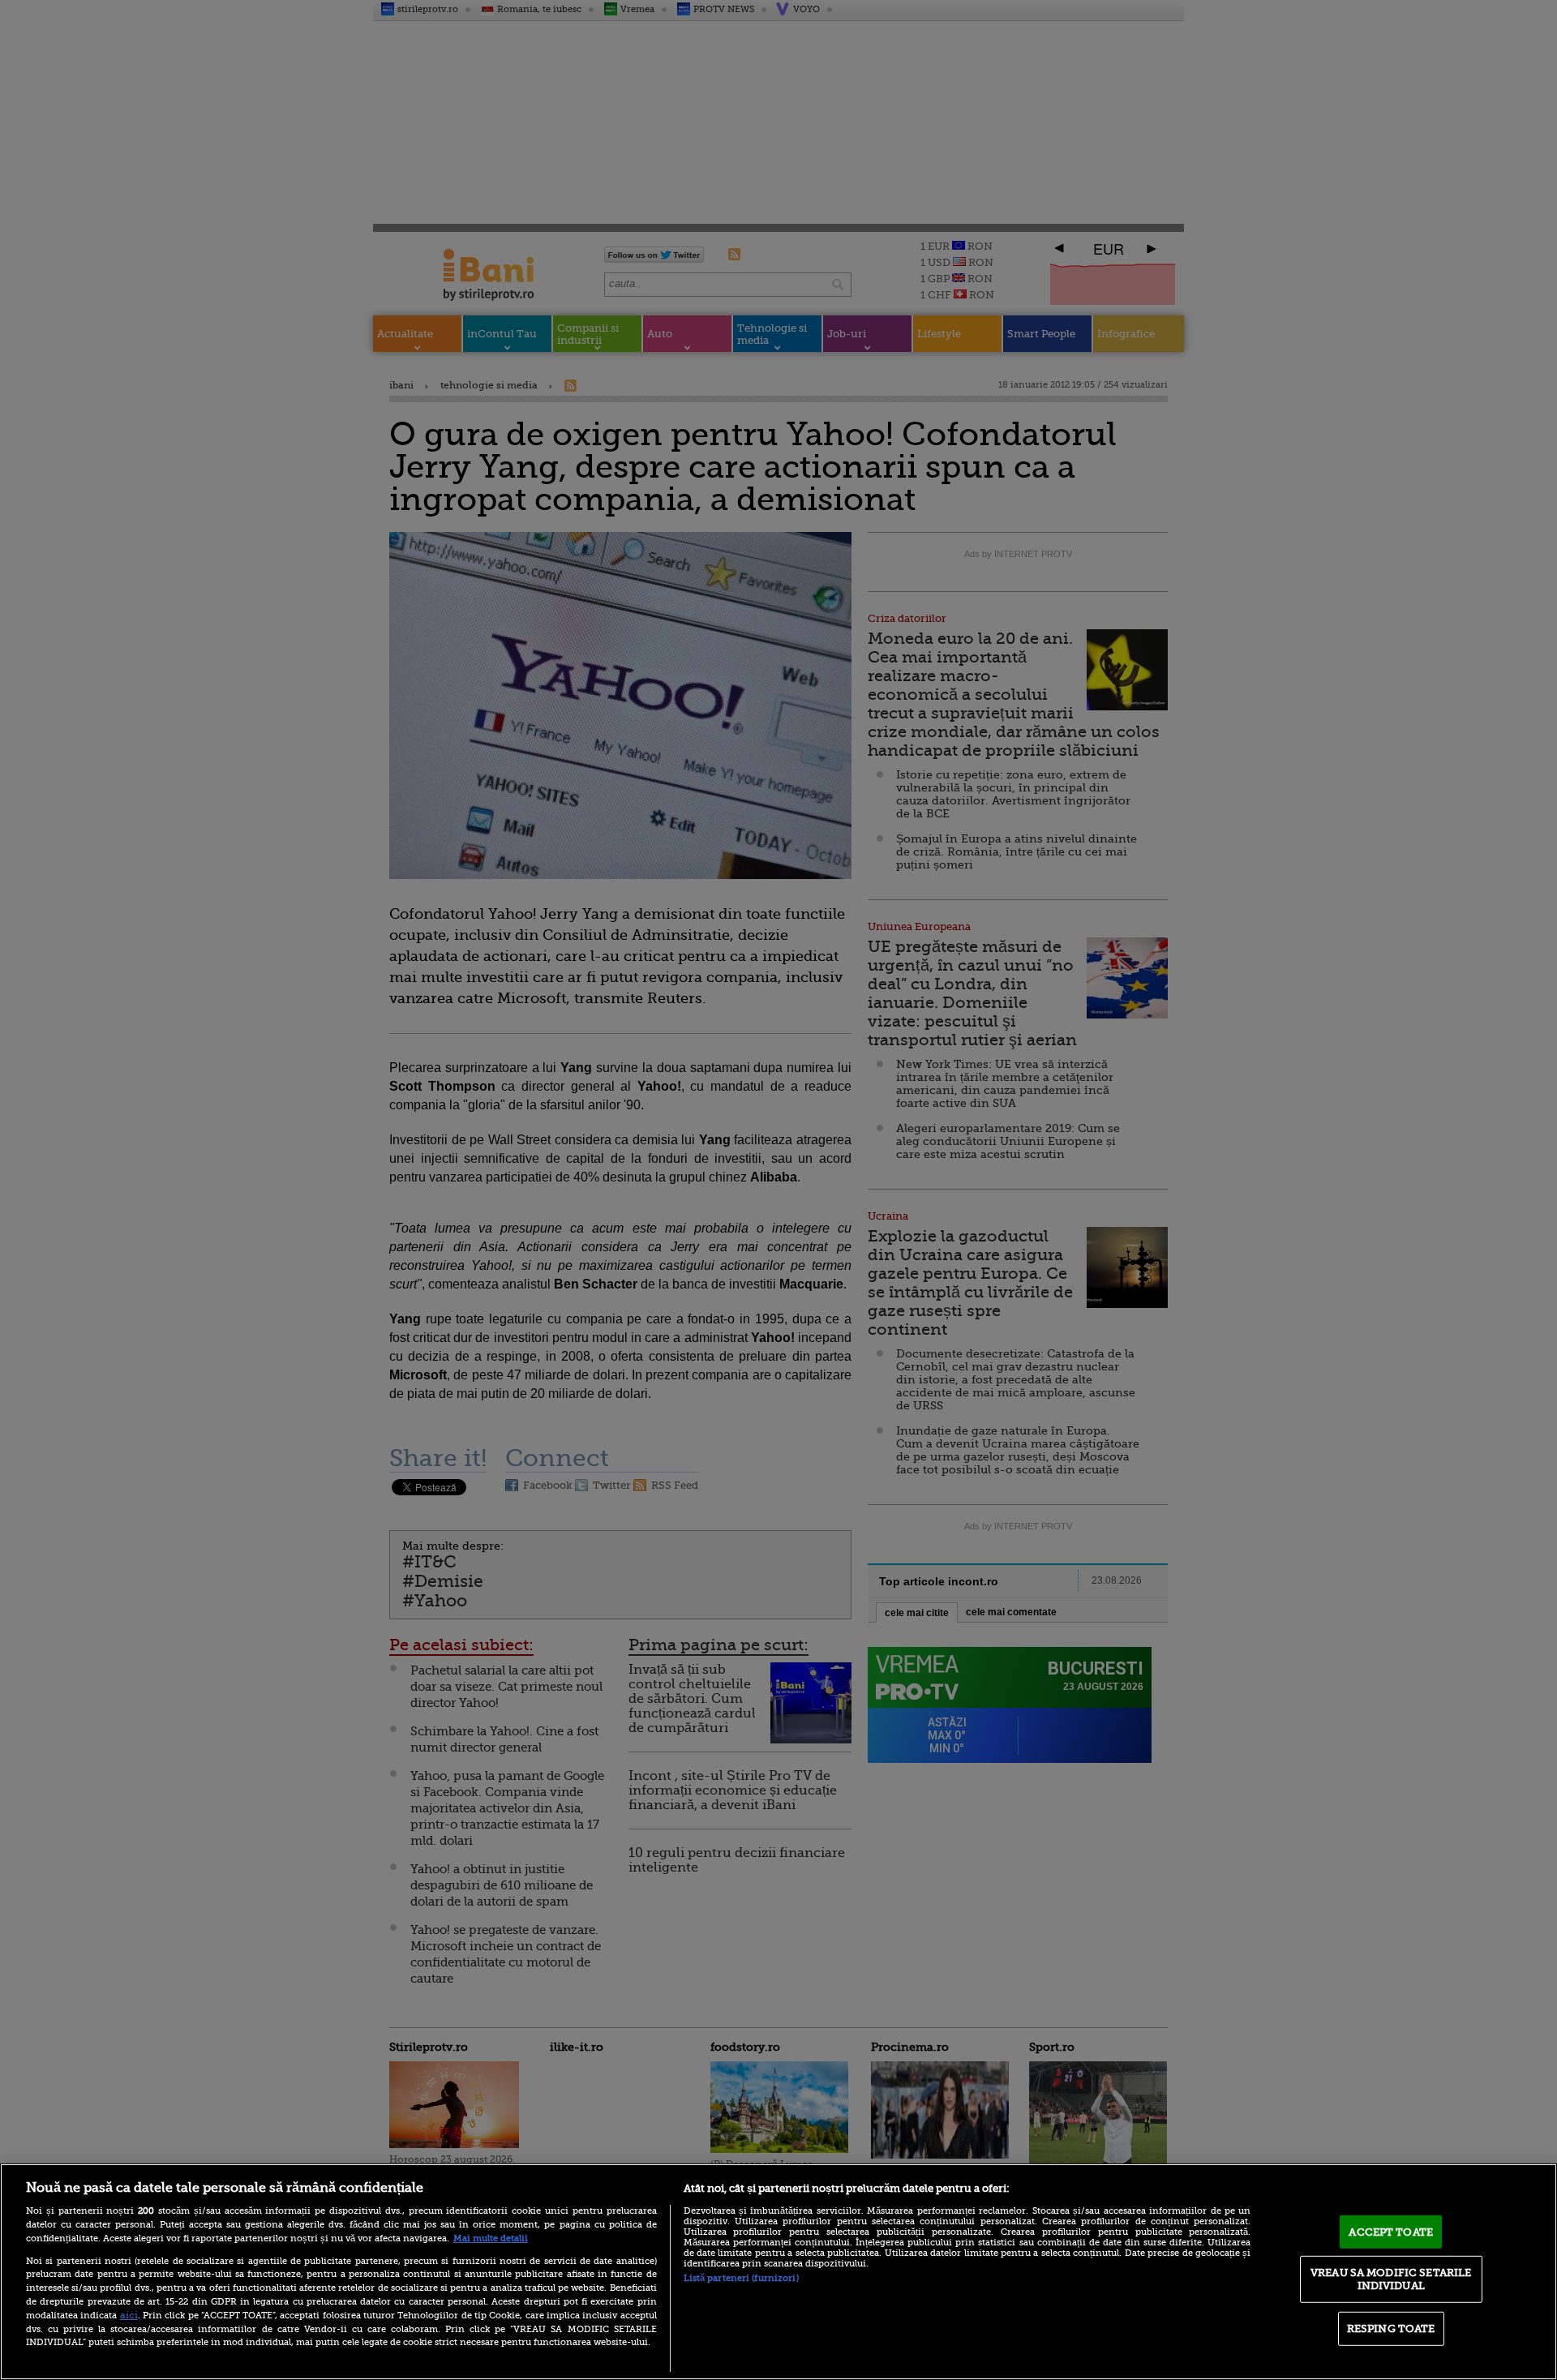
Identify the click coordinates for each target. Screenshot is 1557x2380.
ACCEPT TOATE (1391, 2231)
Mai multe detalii (491, 2238)
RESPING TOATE (1391, 2329)
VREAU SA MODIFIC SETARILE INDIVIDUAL (1391, 2279)
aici (129, 2315)
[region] (778, 2272)
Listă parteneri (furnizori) (741, 2278)
